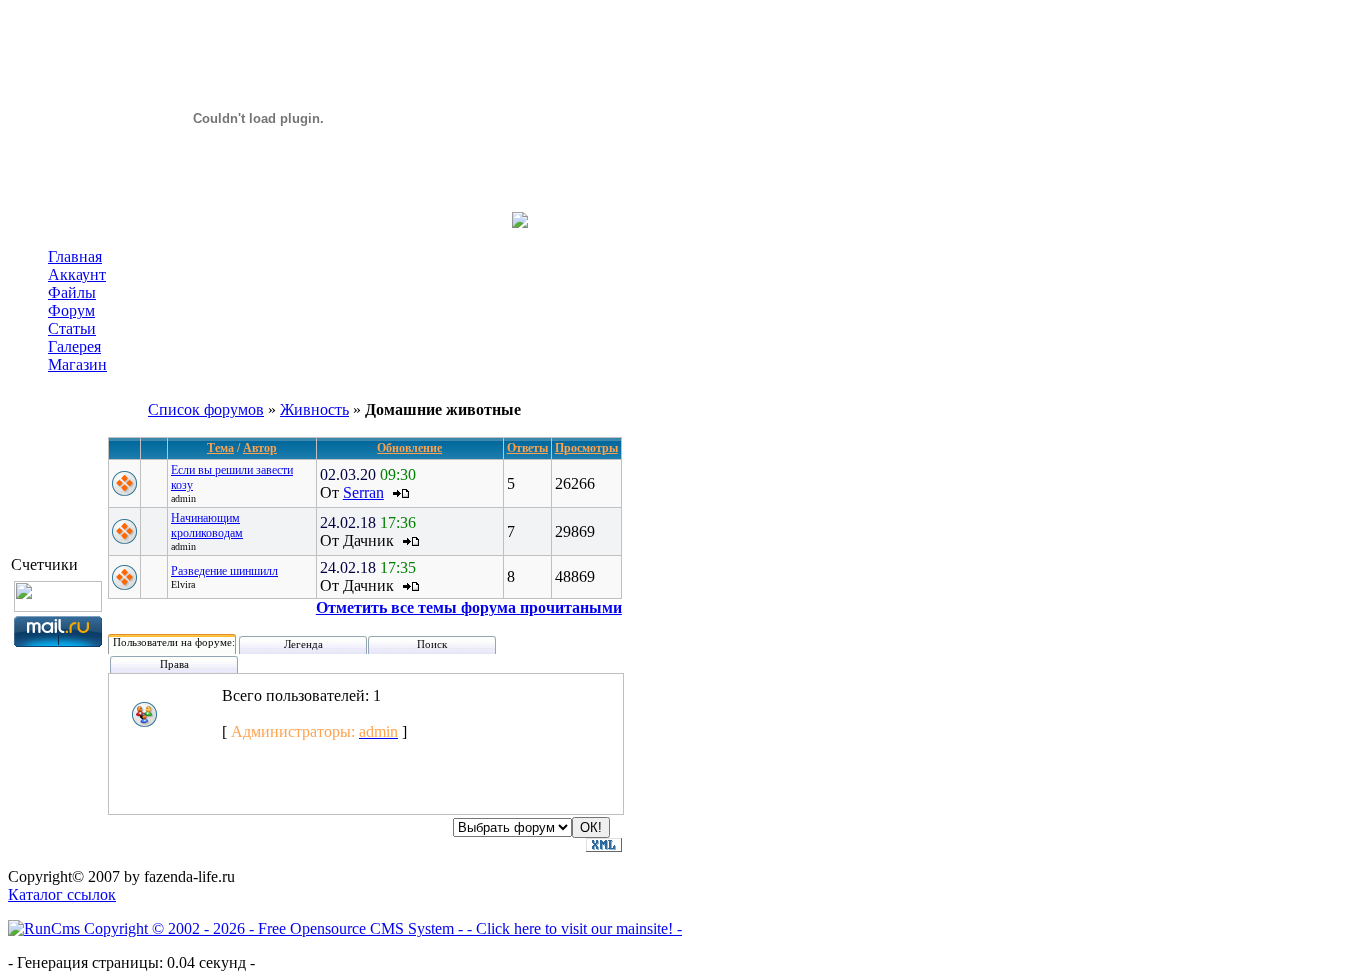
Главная (75, 256)
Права (174, 664)
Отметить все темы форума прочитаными (469, 607)
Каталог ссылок (62, 894)
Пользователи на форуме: (174, 642)
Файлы (72, 292)
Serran (363, 492)
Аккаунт (77, 274)
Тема (220, 448)
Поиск (432, 644)
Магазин (77, 364)
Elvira (183, 584)
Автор (260, 448)
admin (183, 498)
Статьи (72, 328)
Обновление (409, 448)
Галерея (74, 346)
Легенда (303, 644)
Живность (314, 409)
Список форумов (206, 409)
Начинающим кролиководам (207, 525)
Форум (71, 310)
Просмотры (586, 448)
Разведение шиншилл (224, 571)
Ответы (527, 448)
